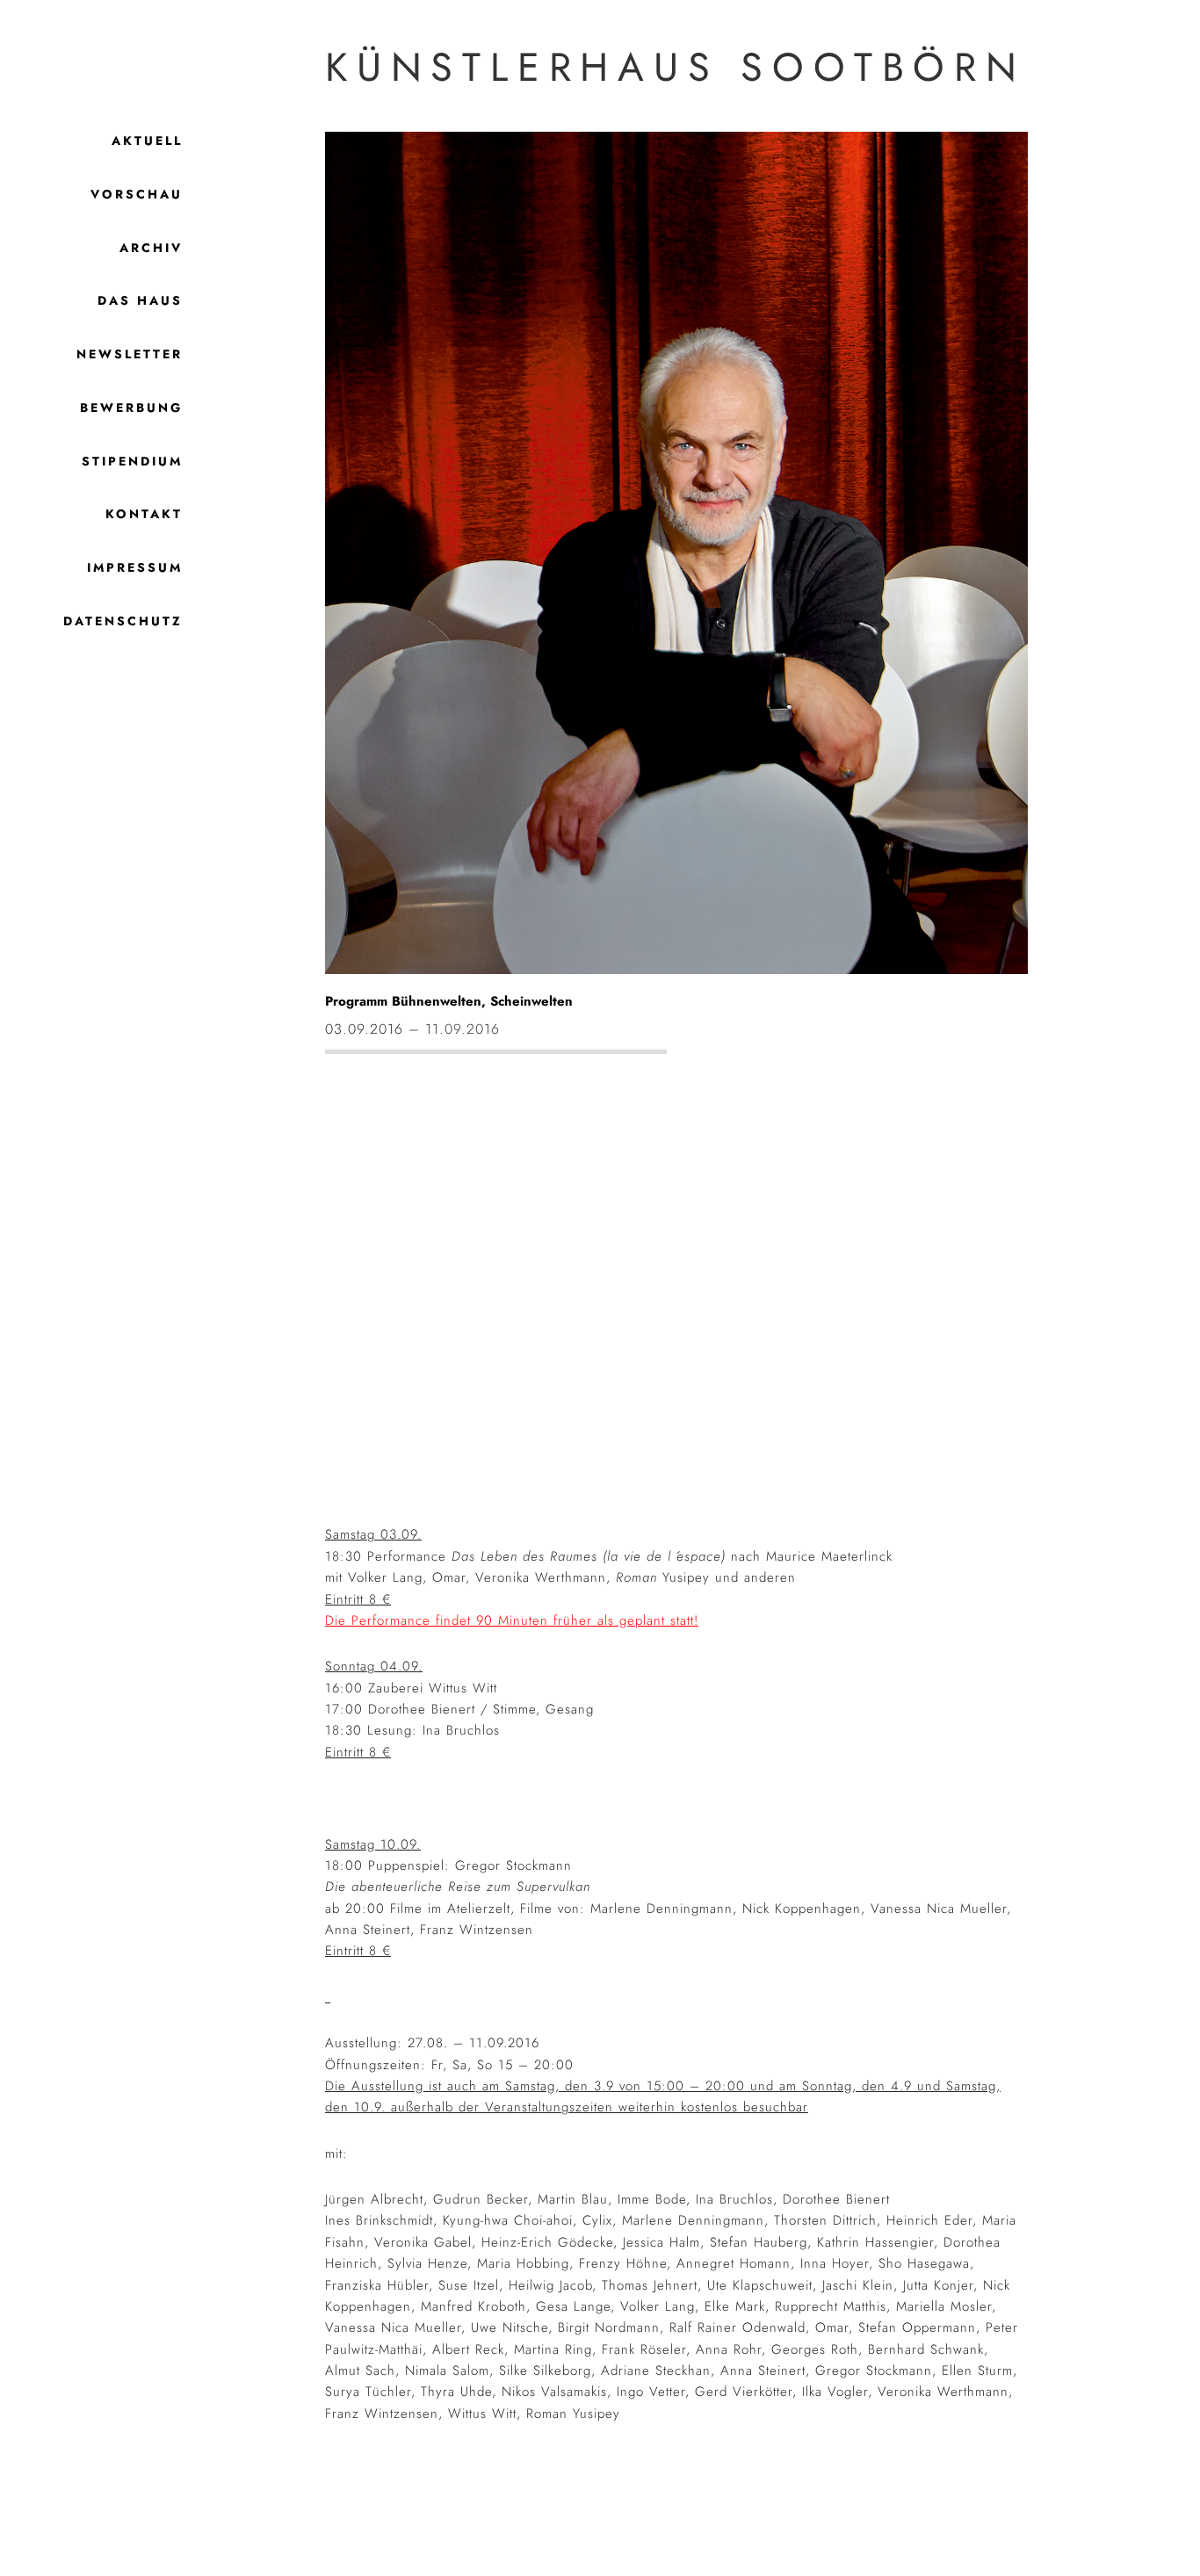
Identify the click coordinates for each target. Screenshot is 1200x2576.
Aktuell (147, 141)
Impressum (135, 567)
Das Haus (140, 300)
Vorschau (137, 194)
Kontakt (144, 514)
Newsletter (130, 354)
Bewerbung (131, 408)
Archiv (151, 248)
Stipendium (132, 461)
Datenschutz (123, 621)
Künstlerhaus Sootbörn (676, 67)
